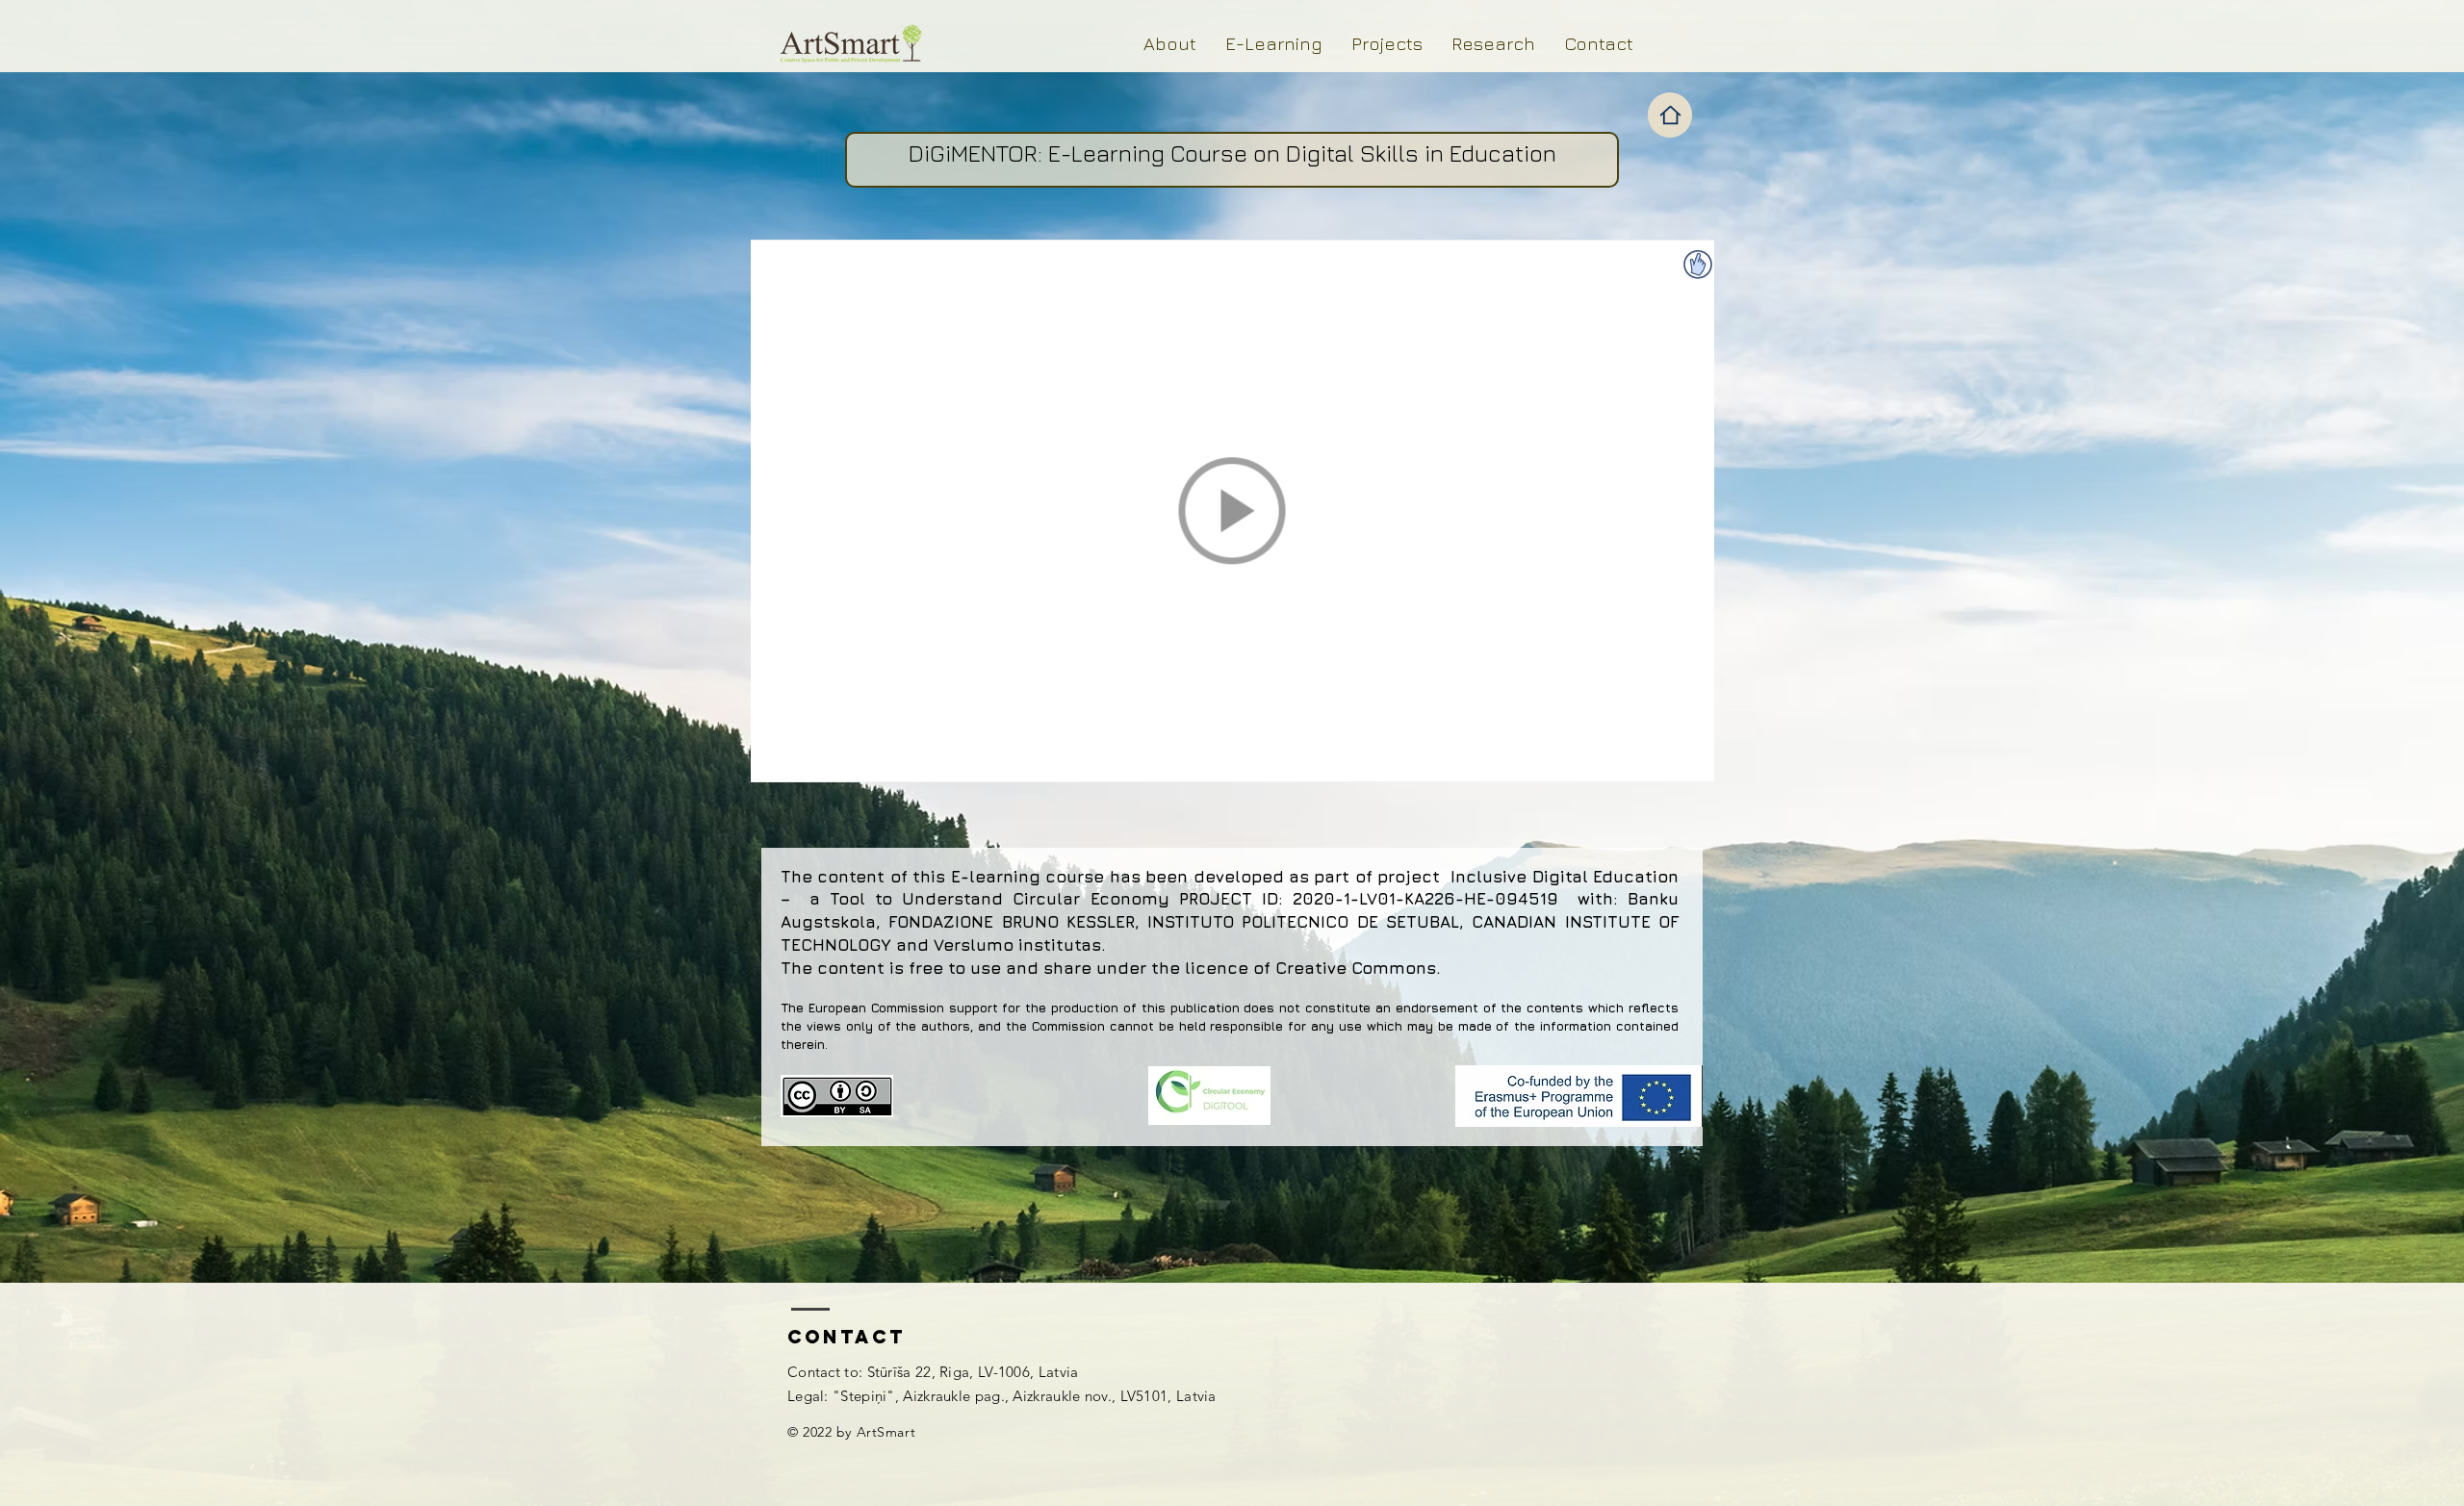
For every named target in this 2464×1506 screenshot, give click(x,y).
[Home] (1670, 115)
